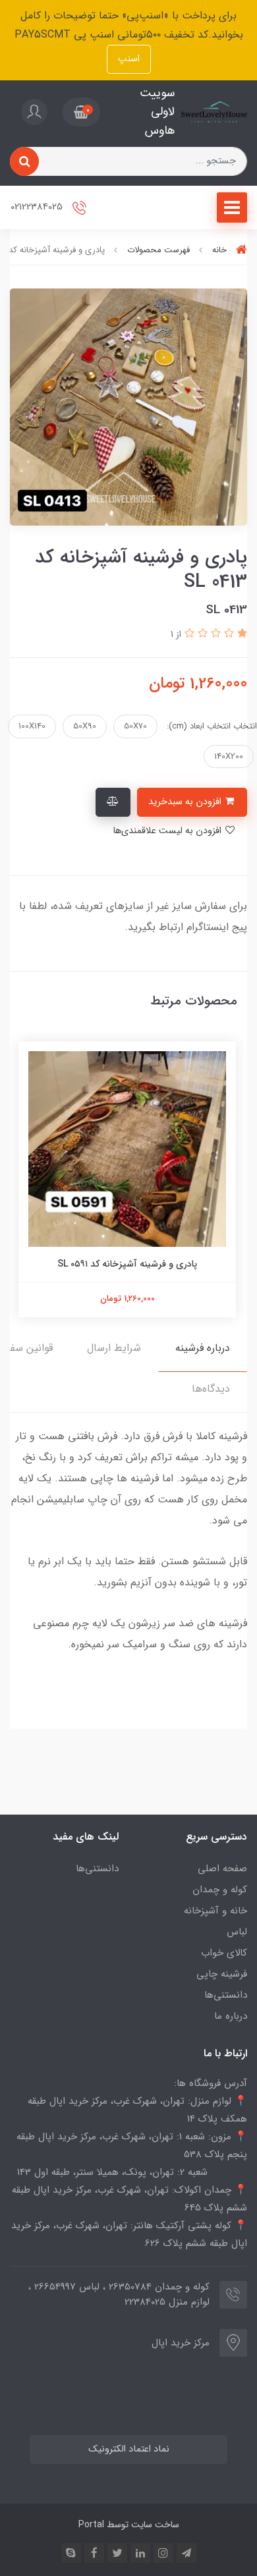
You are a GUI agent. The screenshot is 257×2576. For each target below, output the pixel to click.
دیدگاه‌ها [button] (211, 1389)
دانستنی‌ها (226, 1995)
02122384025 (38, 207)
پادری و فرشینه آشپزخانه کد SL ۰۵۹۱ (128, 1264)
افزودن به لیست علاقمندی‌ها (168, 831)
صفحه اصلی (222, 1869)
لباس (237, 1932)
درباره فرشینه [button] (203, 1348)
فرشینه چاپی (222, 1974)
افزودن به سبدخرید (186, 802)
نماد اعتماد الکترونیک (129, 2449)
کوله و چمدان (220, 1890)
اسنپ (129, 59)
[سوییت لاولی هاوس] (214, 112)
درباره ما (231, 2016)
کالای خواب (224, 1953)
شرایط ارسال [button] (114, 1348)
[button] (81, 112)
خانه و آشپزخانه (215, 1911)
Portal (91, 2525)
